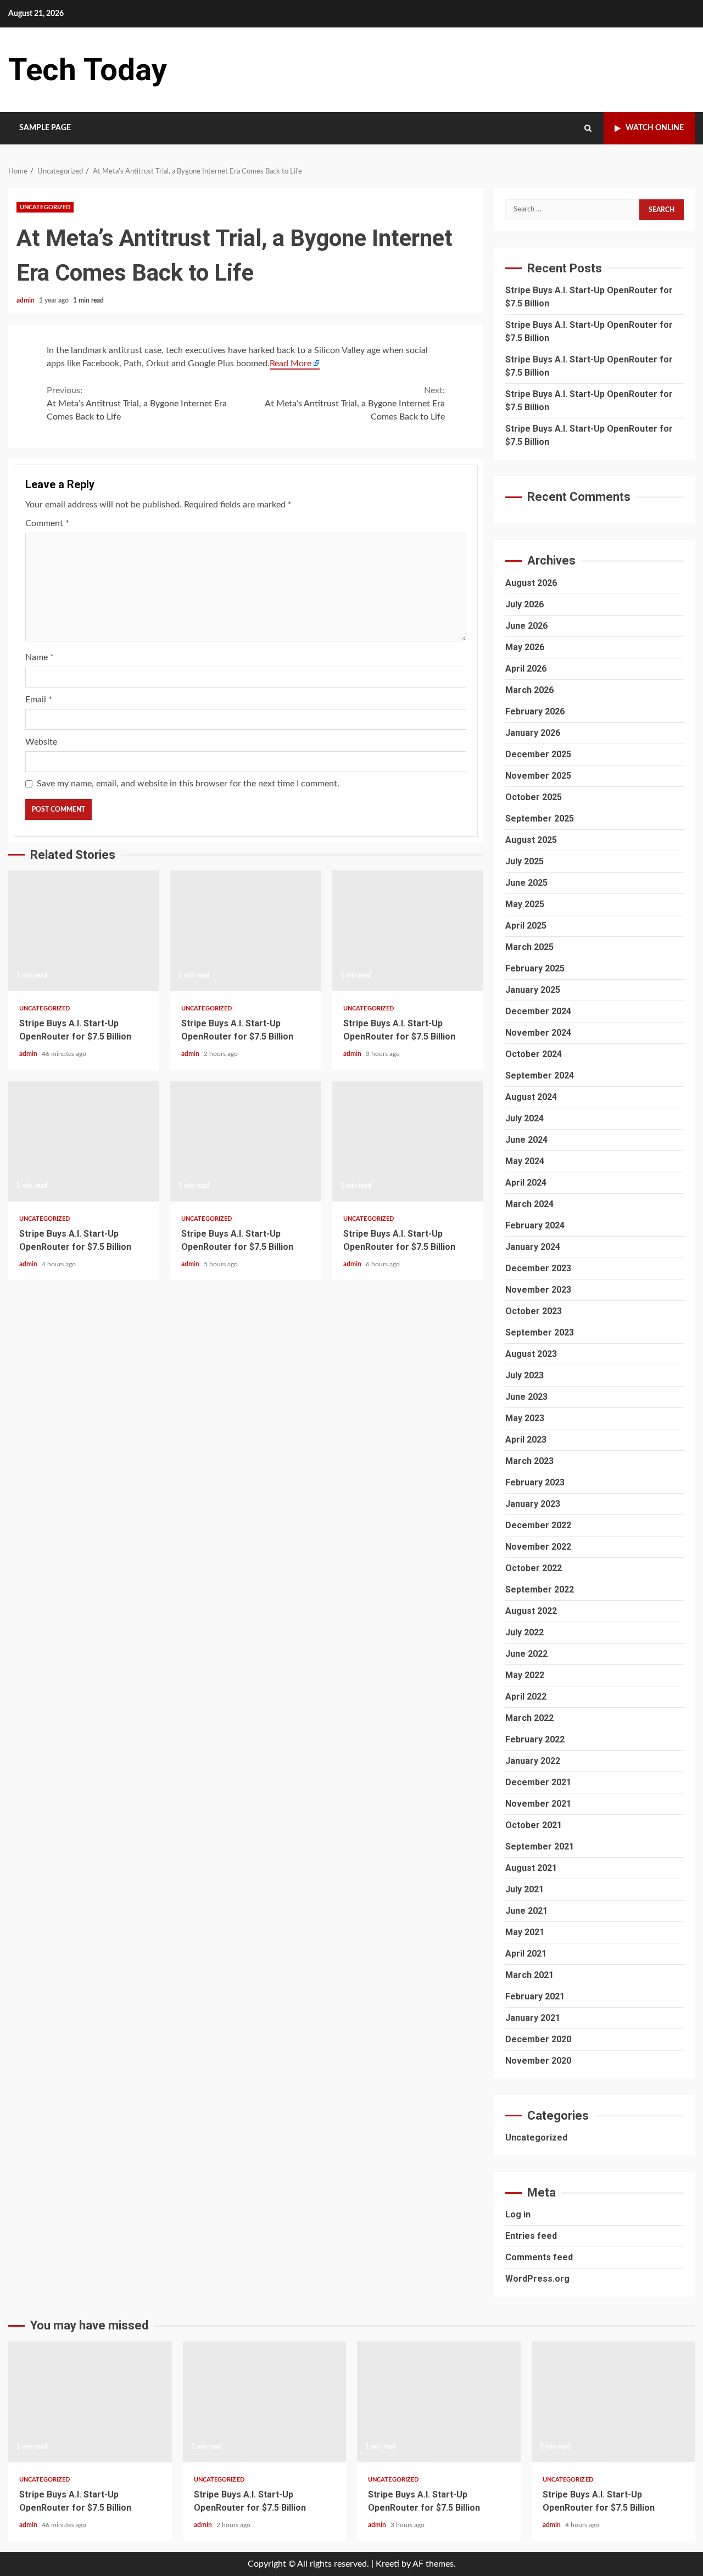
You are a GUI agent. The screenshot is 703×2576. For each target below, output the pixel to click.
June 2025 (526, 883)
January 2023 (533, 1504)
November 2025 (538, 776)
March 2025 (529, 947)
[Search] (588, 128)
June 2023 (526, 1397)
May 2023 (525, 1418)
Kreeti (387, 2564)
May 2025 (525, 904)
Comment (47, 523)
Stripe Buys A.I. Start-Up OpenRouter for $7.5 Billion (84, 931)
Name (40, 657)
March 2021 (529, 1975)
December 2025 (538, 754)
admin (26, 300)
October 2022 (534, 1568)
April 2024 (526, 1183)
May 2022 (525, 1675)
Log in (518, 2214)
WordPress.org (537, 2279)
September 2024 (540, 1075)
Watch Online (655, 128)
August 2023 (531, 1354)
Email (39, 700)
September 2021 (540, 1846)
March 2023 (529, 1461)
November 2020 (538, 2061)
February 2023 (535, 1482)
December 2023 (538, 1268)
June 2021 (526, 1911)
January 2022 (533, 1761)
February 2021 (535, 1996)
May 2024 (525, 1161)
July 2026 (525, 604)
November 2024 (538, 1033)
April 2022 (526, 1697)
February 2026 (535, 711)
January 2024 (533, 1247)
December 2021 (538, 1782)
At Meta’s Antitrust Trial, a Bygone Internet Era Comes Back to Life (137, 404)
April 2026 (526, 669)
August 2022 (531, 1611)
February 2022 (535, 1739)
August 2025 (531, 840)
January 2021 (533, 2018)
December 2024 (538, 1011)
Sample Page (45, 128)
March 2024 (529, 1204)
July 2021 (525, 1889)
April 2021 (526, 1954)
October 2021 (534, 1825)
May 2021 (525, 1932)
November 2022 (538, 1547)
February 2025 (535, 968)
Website (41, 742)
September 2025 (540, 818)
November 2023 (538, 1290)
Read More (291, 364)
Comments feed (539, 2257)
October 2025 (534, 797)
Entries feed (531, 2236)
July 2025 (525, 861)
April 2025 (526, 926)
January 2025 (533, 990)
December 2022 (538, 1525)
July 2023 (525, 1375)
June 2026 (526, 626)
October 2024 (534, 1054)
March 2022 (529, 1718)
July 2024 (525, 1118)
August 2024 (531, 1097)
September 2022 (540, 1589)
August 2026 (531, 583)
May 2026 (525, 647)
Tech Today (88, 70)
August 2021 (531, 1868)
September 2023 (540, 1332)
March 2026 (529, 690)
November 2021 (538, 1804)
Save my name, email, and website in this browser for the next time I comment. (188, 784)
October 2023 (534, 1311)
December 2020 (538, 2039)
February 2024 (535, 1225)
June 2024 (526, 1140)
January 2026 (533, 733)
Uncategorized (45, 207)
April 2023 (526, 1440)
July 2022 (525, 1632)
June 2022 (526, 1654)
